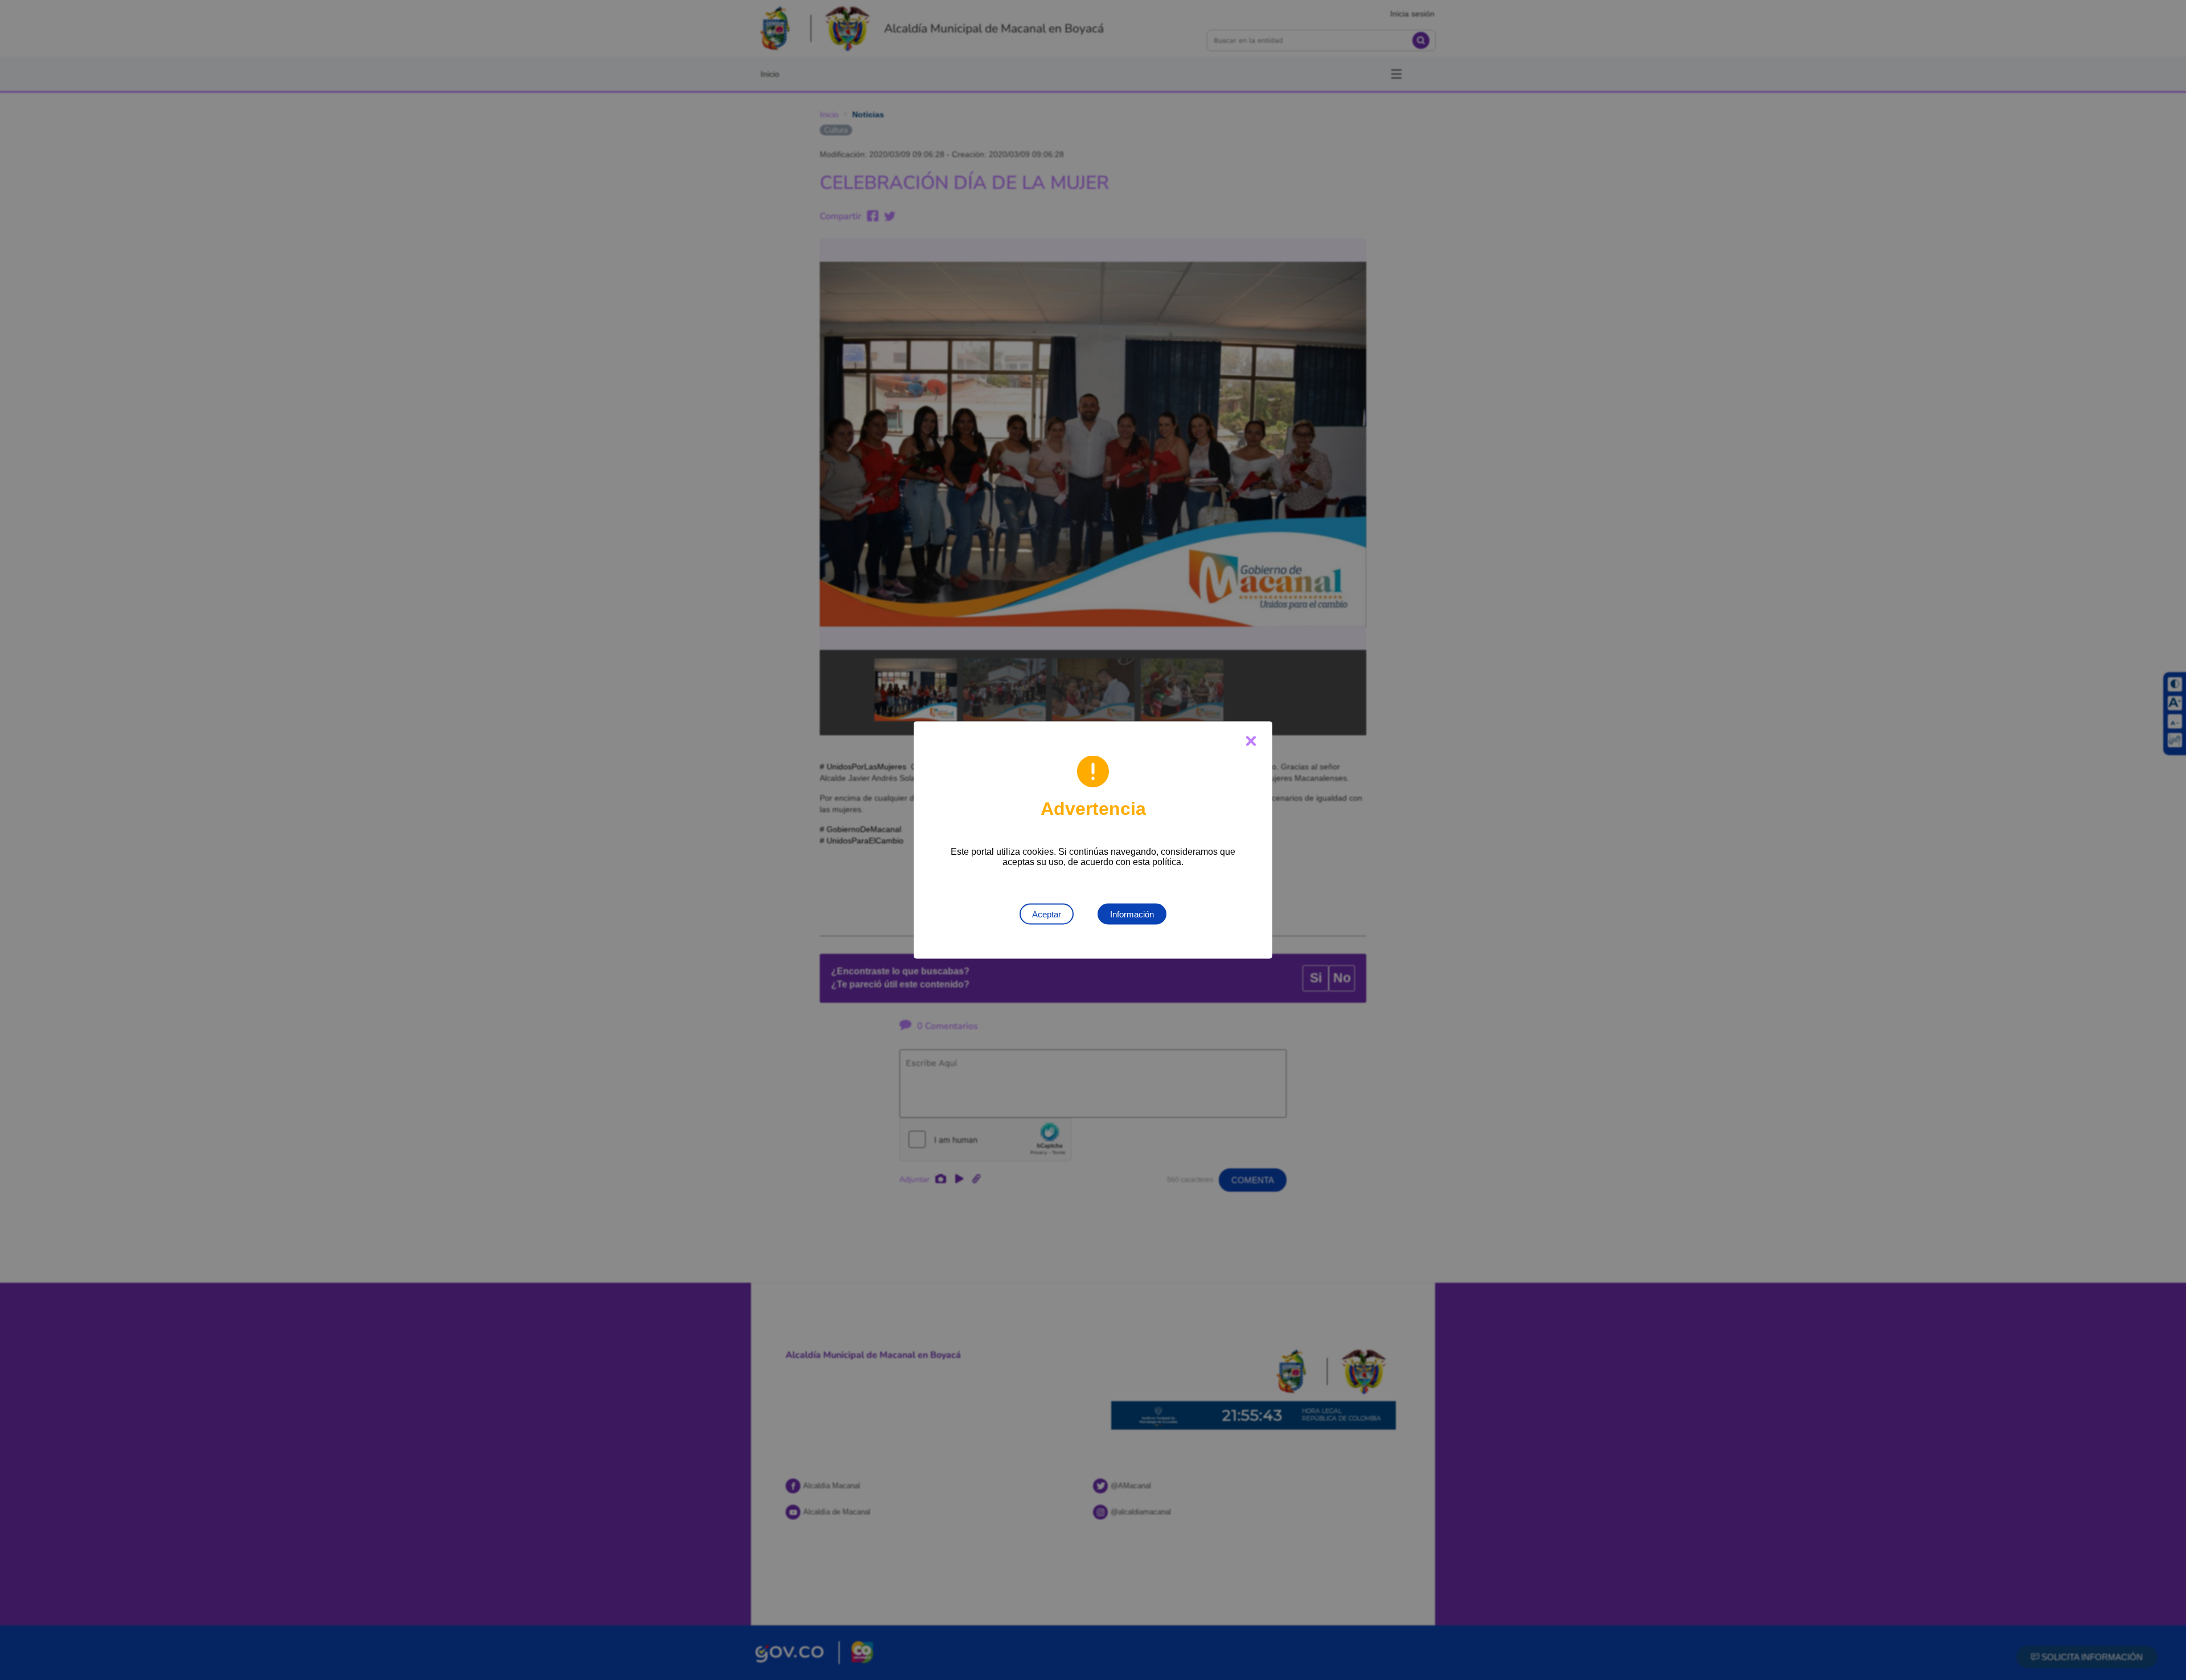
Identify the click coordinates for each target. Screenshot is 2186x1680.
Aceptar (1047, 914)
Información (1132, 914)
